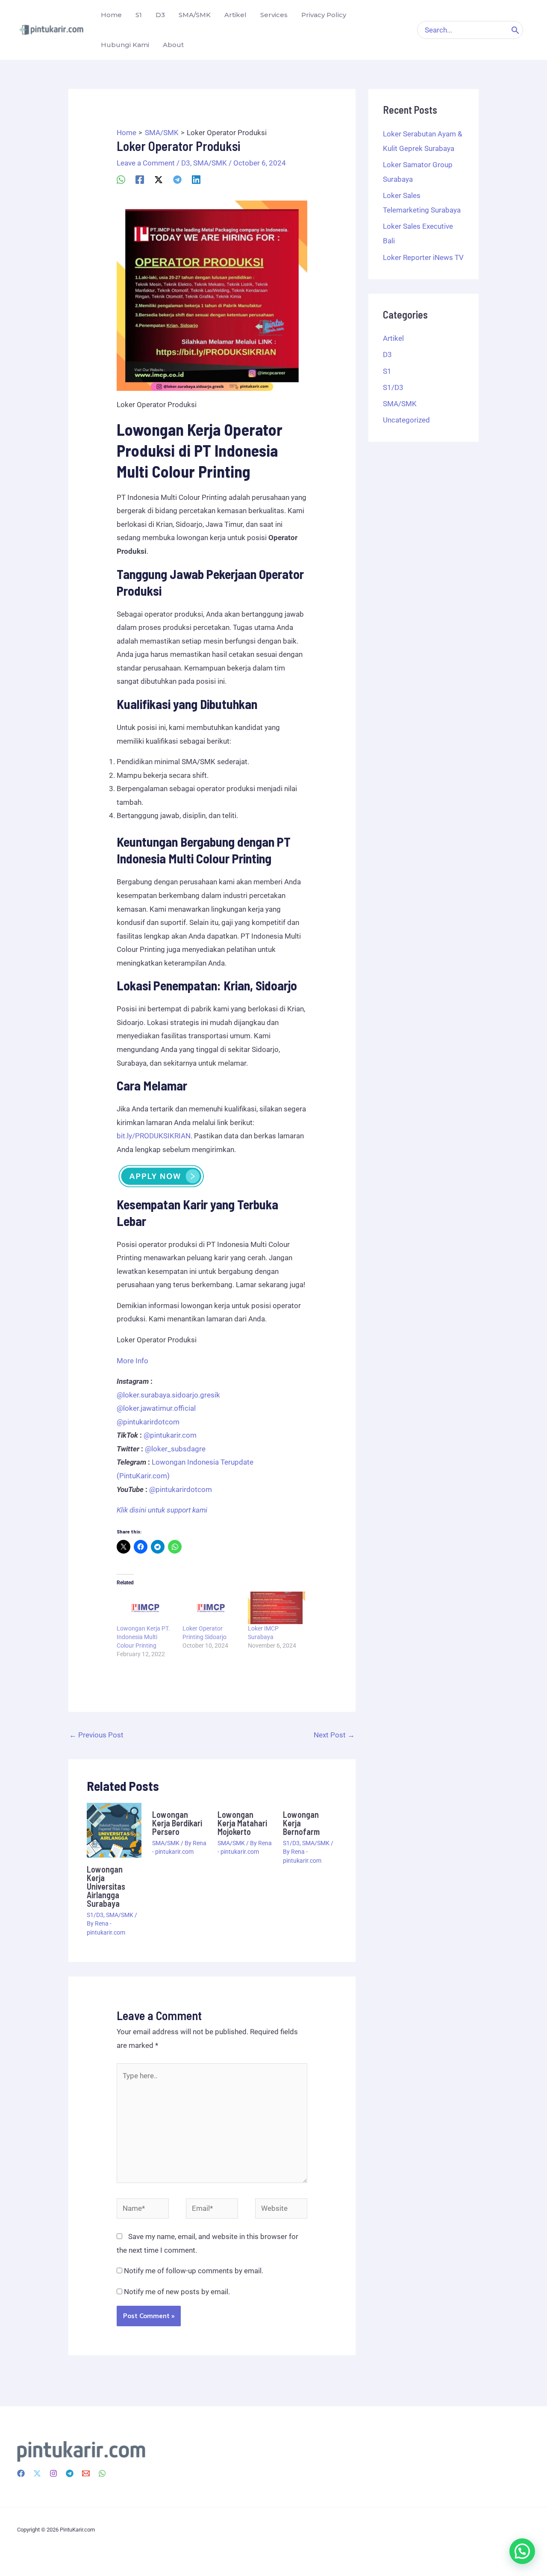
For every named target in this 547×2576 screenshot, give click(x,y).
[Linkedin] (196, 179)
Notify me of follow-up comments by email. (194, 2271)
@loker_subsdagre (175, 1449)
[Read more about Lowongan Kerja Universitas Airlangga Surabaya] (114, 1829)
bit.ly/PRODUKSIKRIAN (154, 1136)
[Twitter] (37, 2473)
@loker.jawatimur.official (156, 1408)
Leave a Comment (146, 163)
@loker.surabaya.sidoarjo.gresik (168, 1395)
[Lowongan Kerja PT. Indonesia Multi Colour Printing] (145, 1608)
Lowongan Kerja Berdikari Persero (177, 1823)
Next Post (334, 1735)
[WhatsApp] (121, 179)
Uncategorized (406, 420)
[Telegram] (177, 179)
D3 (186, 163)
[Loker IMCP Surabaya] (276, 1608)
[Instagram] (53, 2473)
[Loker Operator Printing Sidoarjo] (211, 1608)
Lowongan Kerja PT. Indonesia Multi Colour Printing (143, 1637)
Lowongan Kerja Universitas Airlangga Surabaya (106, 1886)
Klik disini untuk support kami (162, 1510)
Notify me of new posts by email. (177, 2292)
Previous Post (96, 1735)
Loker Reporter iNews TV (423, 257)
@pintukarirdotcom (148, 1422)
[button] (522, 2551)
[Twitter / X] (159, 179)
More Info (132, 1361)
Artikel (393, 338)
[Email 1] (86, 2473)
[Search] (515, 30)
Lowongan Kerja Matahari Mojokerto (242, 1823)
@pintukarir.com (170, 1435)
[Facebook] (140, 179)
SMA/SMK (210, 163)
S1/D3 (95, 1915)
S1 (387, 371)
